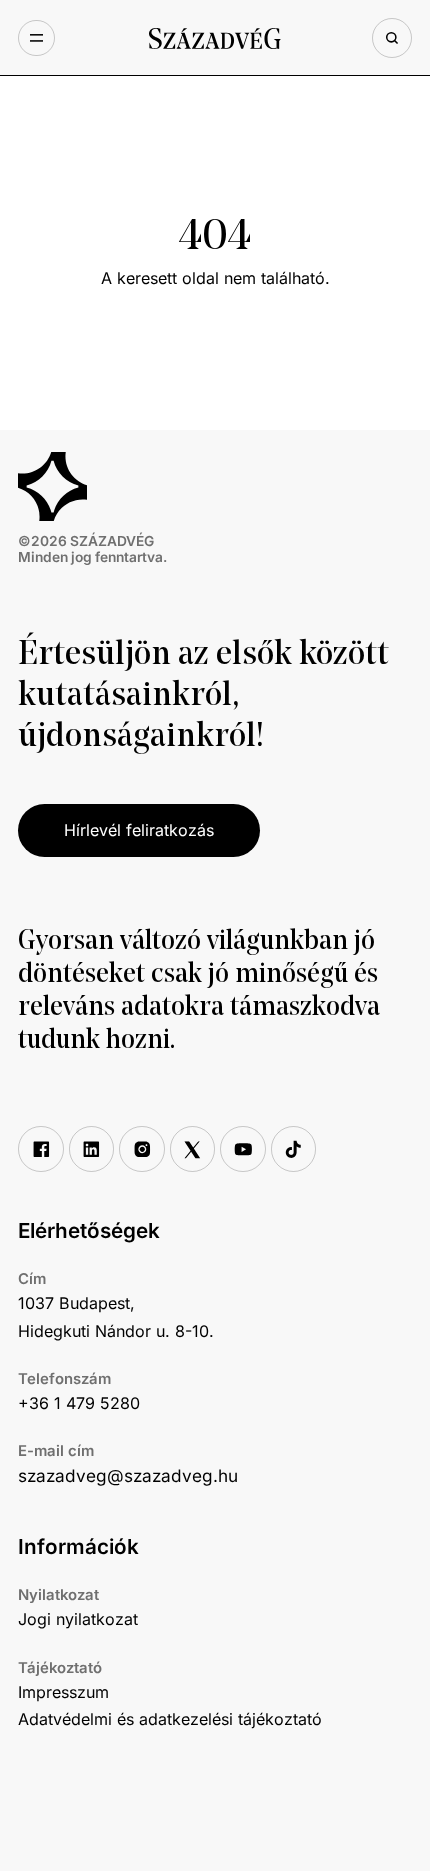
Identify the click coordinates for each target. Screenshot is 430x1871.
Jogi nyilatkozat (78, 1619)
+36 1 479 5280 (79, 1403)
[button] (36, 38)
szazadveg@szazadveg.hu (128, 1475)
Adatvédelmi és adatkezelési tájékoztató (170, 1719)
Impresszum (63, 1692)
